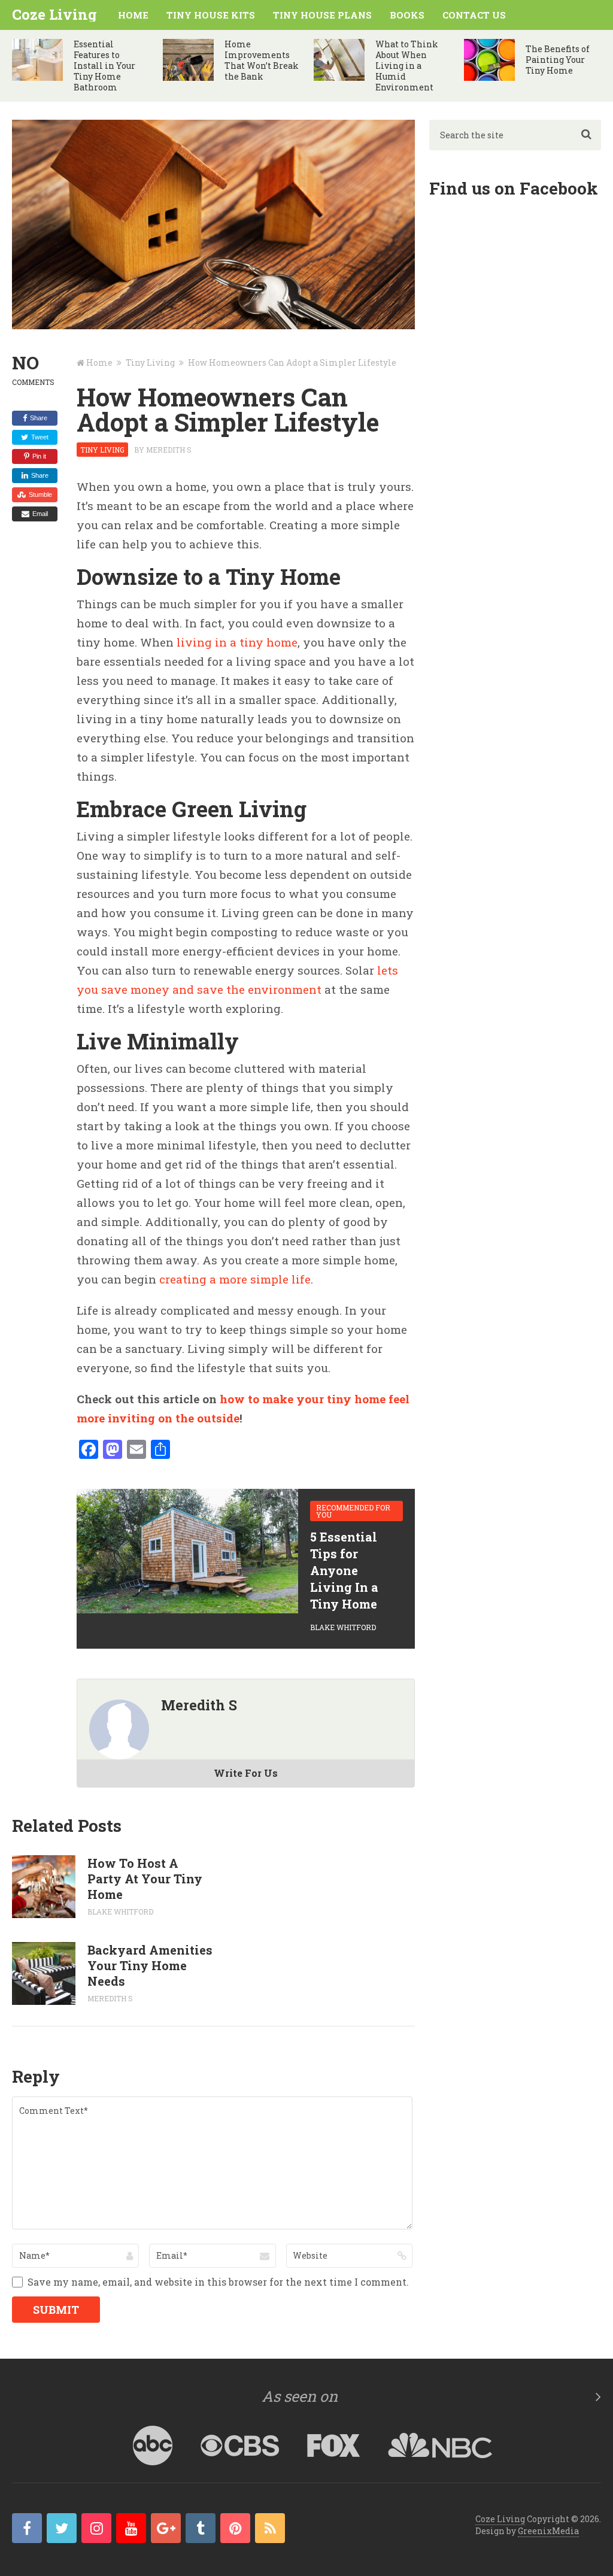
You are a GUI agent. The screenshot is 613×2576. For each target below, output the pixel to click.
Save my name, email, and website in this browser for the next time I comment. (218, 2282)
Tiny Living (102, 450)
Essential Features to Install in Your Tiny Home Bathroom (104, 66)
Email (40, 514)
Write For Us (246, 1773)
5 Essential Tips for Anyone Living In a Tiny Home (344, 1570)
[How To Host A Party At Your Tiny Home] (43, 1887)
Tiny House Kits (211, 15)
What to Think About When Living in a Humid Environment (407, 66)
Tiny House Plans (322, 15)
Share (39, 418)
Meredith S (169, 450)
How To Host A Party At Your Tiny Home (145, 1879)
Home (133, 15)
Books (407, 15)
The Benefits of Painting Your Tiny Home (558, 60)
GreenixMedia (548, 2531)
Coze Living (54, 14)
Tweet (40, 437)
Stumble (40, 494)
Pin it (39, 456)
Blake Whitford (343, 1627)
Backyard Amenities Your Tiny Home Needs (150, 1965)
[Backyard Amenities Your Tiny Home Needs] (43, 1973)
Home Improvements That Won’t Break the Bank (262, 60)
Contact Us (474, 15)
